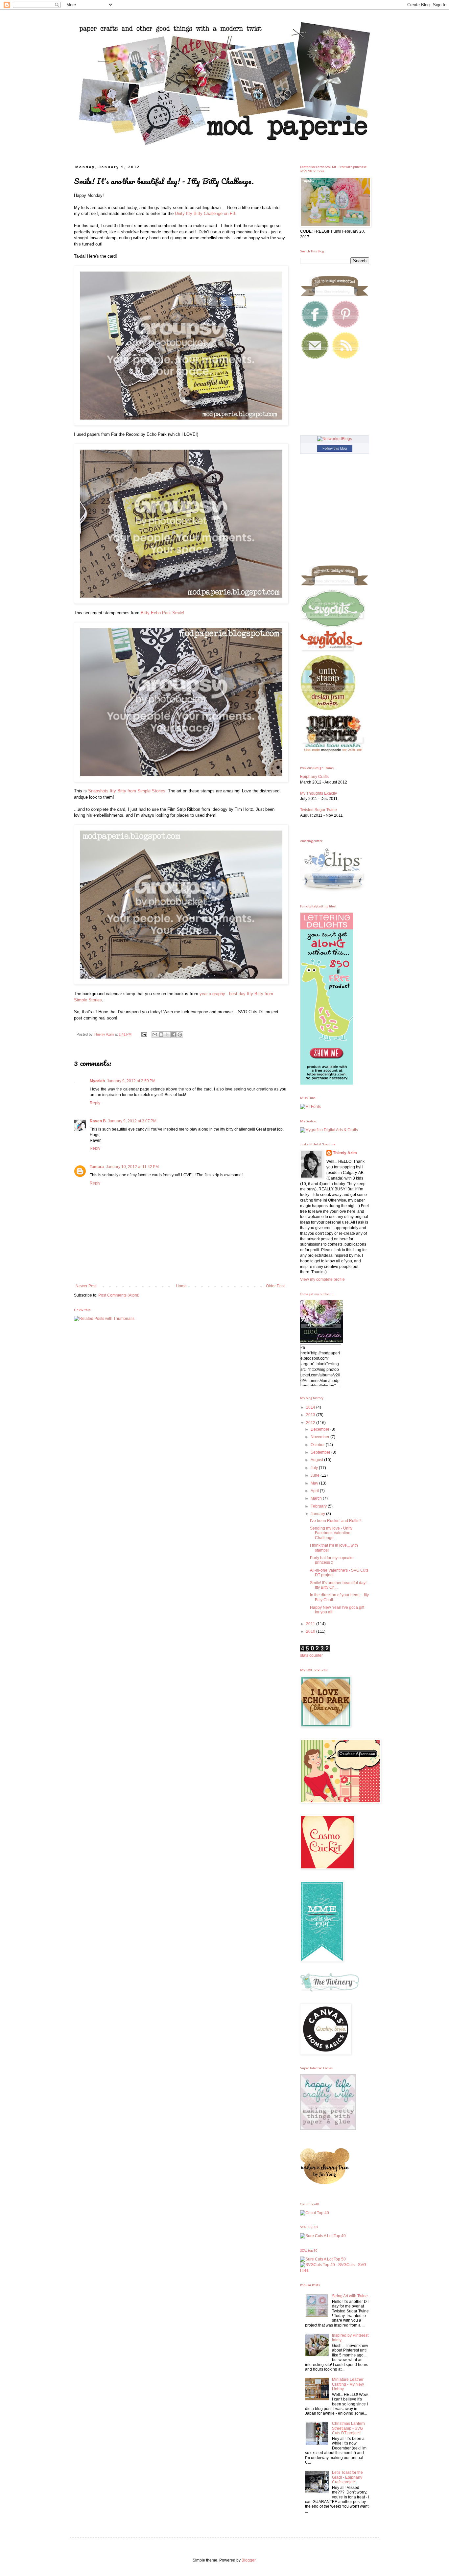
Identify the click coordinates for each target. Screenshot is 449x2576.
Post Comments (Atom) (119, 1295)
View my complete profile (322, 1279)
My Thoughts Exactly (319, 793)
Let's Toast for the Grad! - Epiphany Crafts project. (347, 2477)
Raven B (98, 1121)
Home (181, 1286)
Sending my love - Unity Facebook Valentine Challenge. (331, 1533)
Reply (95, 1103)
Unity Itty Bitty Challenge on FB (205, 213)
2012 (311, 1423)
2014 (311, 1407)
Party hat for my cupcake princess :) (332, 1560)
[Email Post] (144, 1034)
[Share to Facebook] (174, 1035)
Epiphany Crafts (314, 777)
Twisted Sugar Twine (319, 810)
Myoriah (97, 1081)
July (315, 1468)
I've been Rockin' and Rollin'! (336, 1521)
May (315, 1483)
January (318, 1514)
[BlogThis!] (161, 1035)
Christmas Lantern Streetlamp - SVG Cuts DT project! (348, 2428)
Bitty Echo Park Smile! (163, 613)
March (317, 1498)
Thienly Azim (345, 1153)
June (316, 1475)
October (318, 1445)
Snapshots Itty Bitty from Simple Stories (127, 791)
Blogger (248, 2560)
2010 (311, 1631)
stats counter (311, 1655)
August (317, 1460)
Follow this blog (335, 448)
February (319, 1506)
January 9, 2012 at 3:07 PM (132, 1121)
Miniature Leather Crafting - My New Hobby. (348, 2384)
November (320, 1437)
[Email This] (155, 1035)
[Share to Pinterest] (180, 1035)
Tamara (97, 1167)
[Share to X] (167, 1035)
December (320, 1429)
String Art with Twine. (350, 2296)
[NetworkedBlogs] (335, 439)
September (321, 1452)
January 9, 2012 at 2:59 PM (131, 1081)
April (315, 1491)
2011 (311, 1624)
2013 (311, 1415)
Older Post (275, 1286)
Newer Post (86, 1286)
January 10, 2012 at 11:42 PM (132, 1167)
